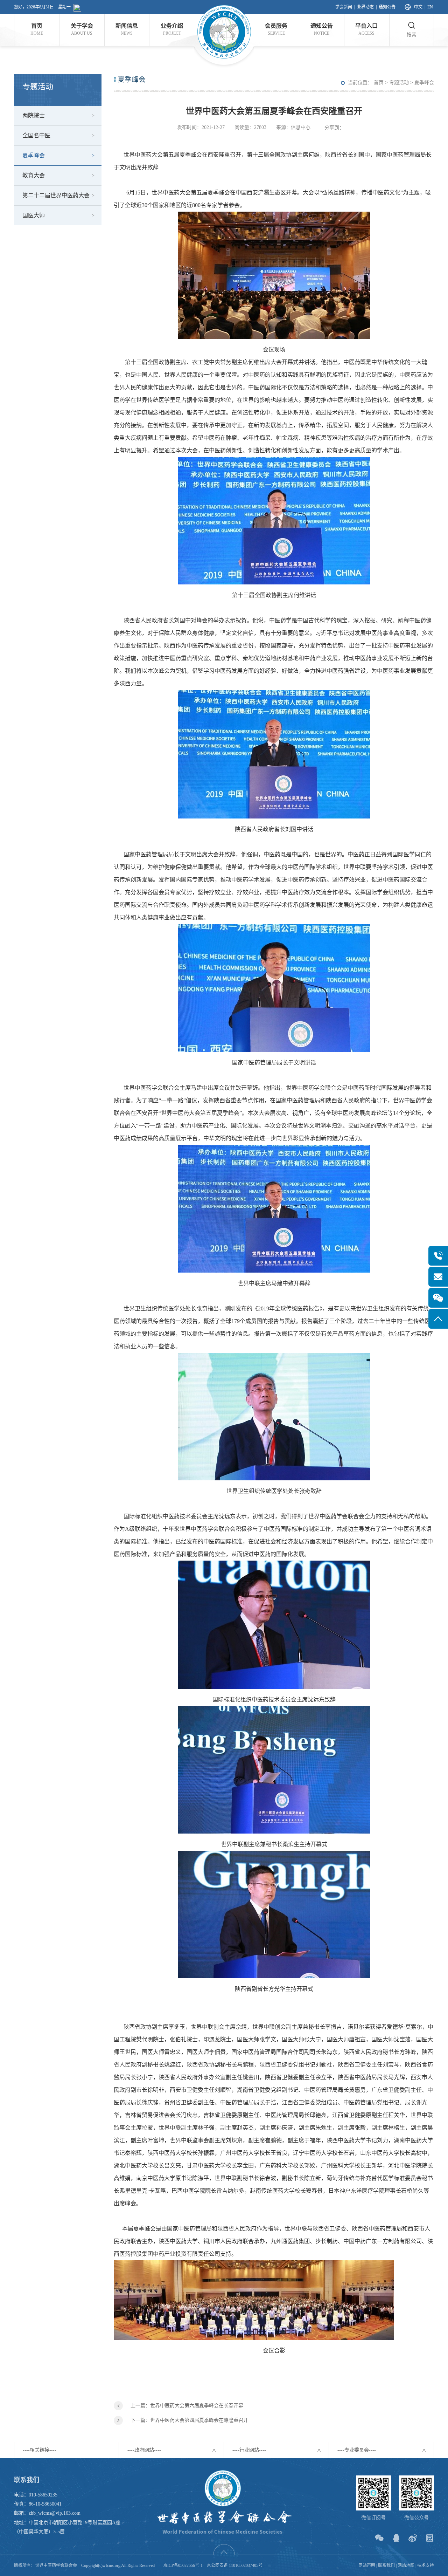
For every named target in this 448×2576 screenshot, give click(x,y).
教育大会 (34, 175)
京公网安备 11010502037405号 (235, 2565)
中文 (418, 7)
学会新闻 (344, 7)
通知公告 (387, 7)
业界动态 (365, 7)
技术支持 (426, 2565)
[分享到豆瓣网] (430, 2538)
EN (430, 7)
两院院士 (34, 115)
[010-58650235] (438, 1256)
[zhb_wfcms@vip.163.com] (438, 1277)
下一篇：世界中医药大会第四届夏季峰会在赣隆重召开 (189, 2420)
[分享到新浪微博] (413, 2538)
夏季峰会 (34, 155)
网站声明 (367, 2565)
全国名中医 (36, 135)
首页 (379, 83)
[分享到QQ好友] (396, 2538)
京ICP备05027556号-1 (183, 2565)
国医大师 (34, 215)
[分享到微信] (379, 2538)
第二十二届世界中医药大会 (56, 195)
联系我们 (386, 2565)
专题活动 (399, 83)
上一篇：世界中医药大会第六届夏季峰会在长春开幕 (187, 2406)
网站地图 (406, 2565)
